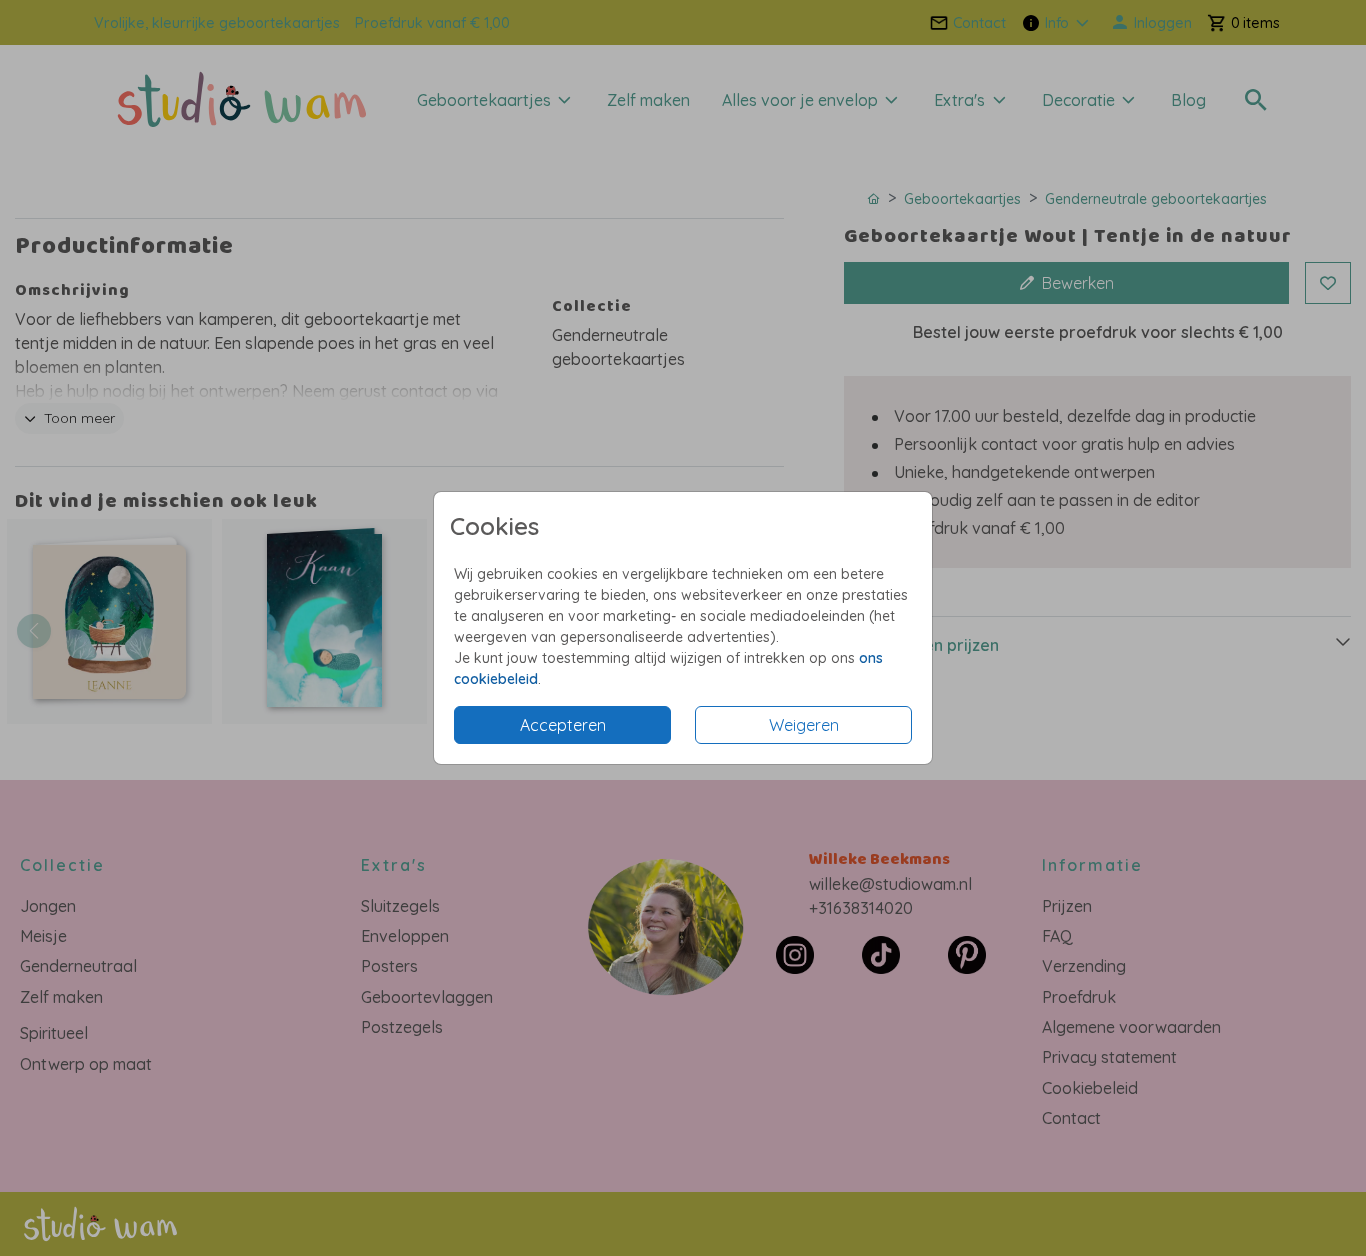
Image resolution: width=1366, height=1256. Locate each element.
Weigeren (804, 725)
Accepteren (563, 725)
